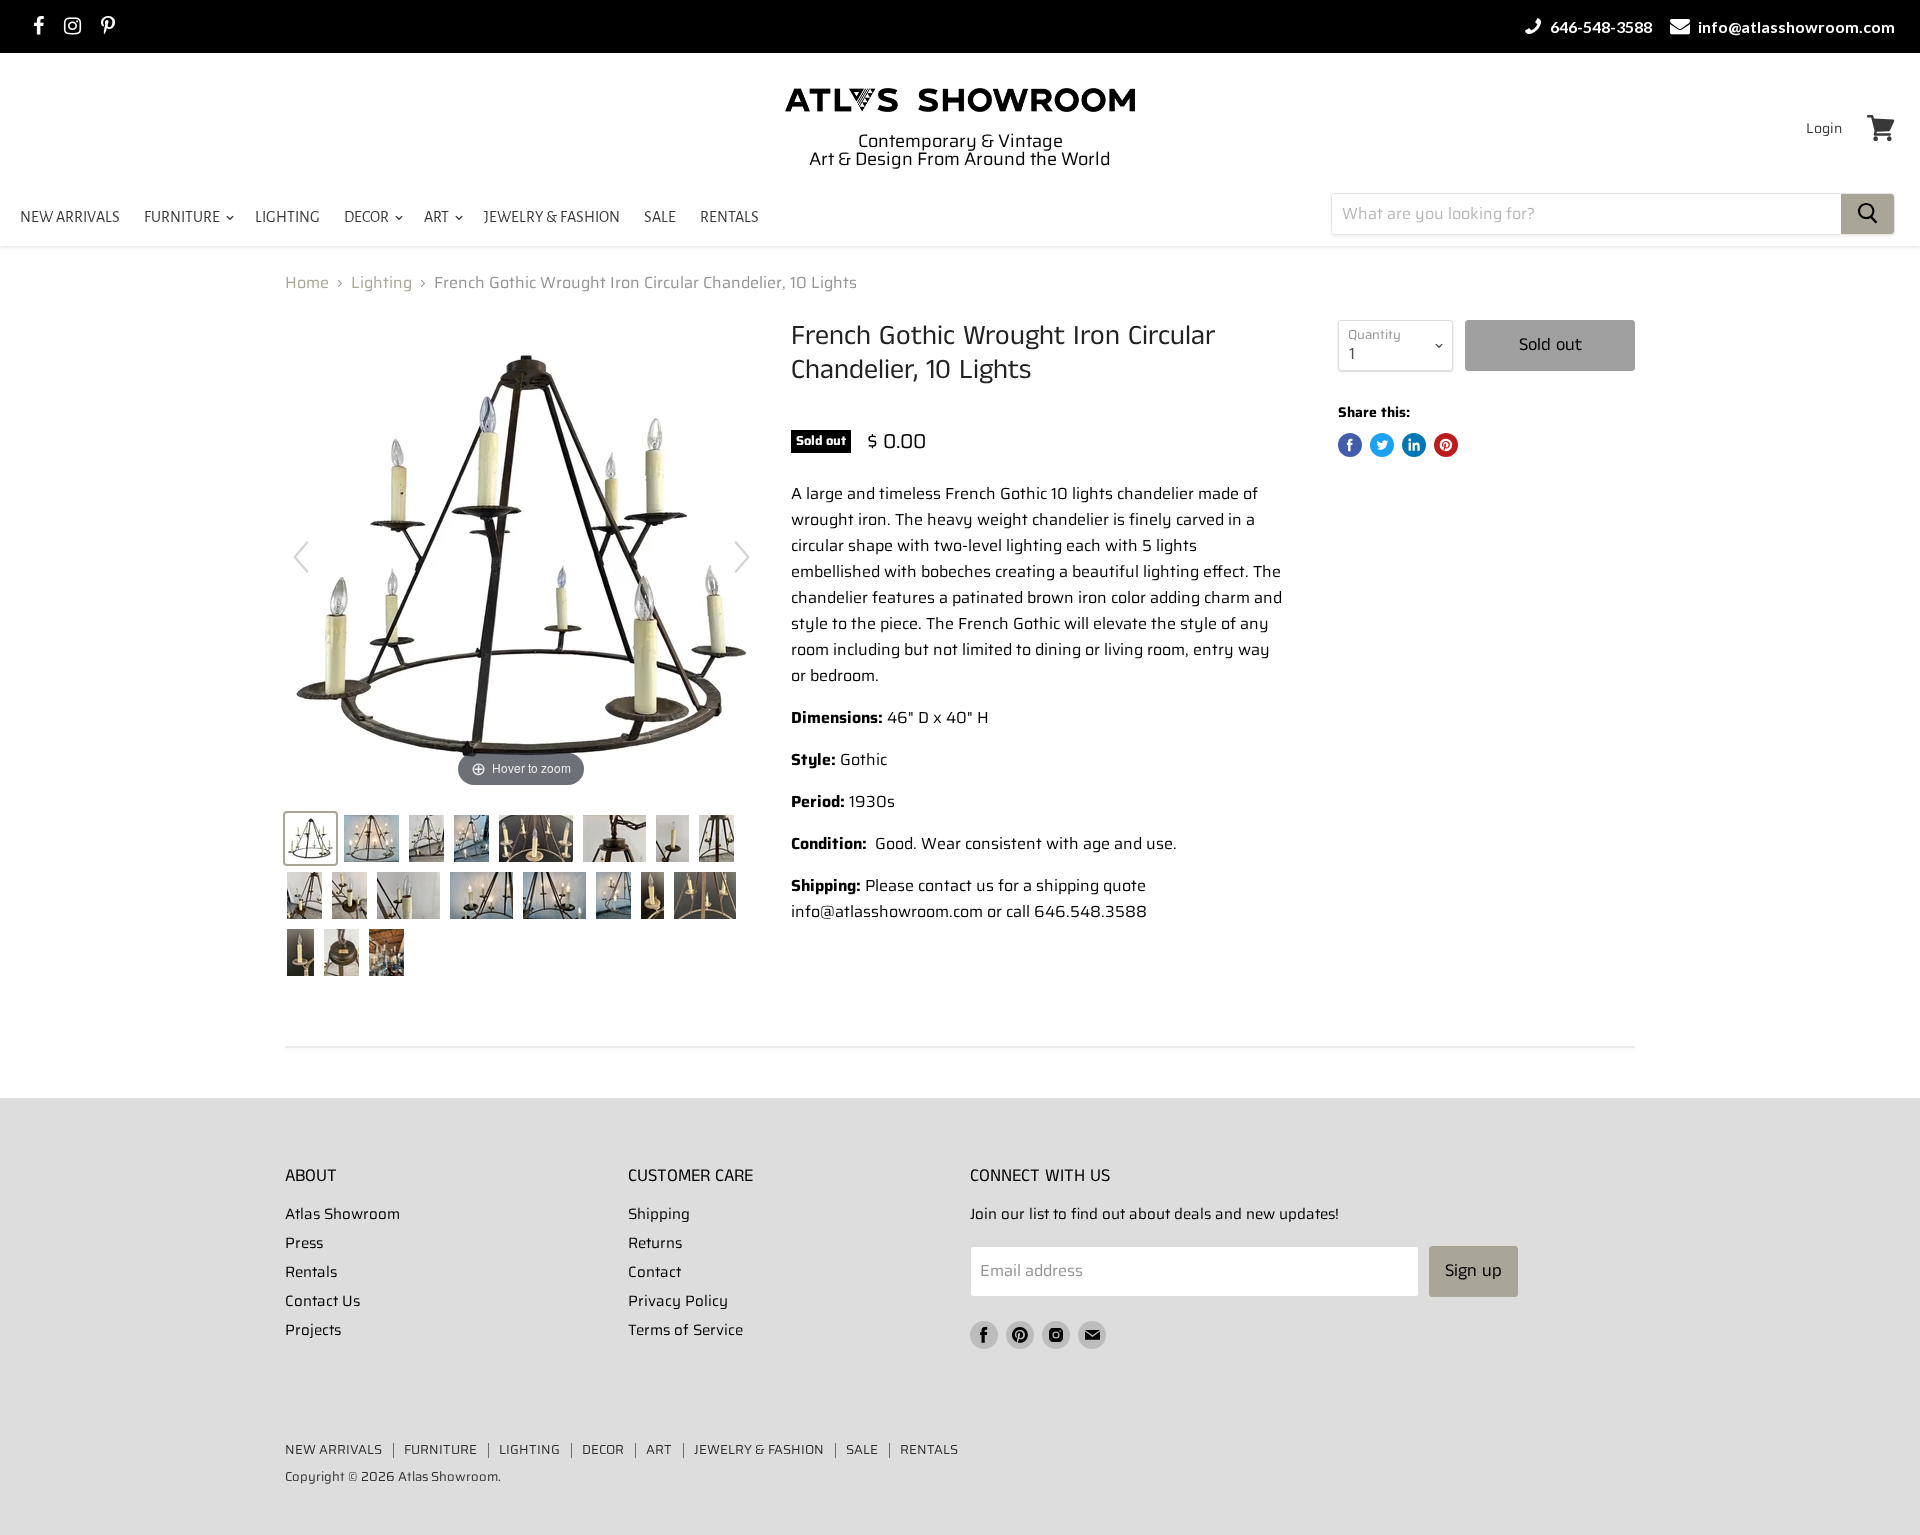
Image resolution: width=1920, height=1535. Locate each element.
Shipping (659, 1214)
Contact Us (322, 1301)
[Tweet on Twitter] (1382, 445)
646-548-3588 (1599, 26)
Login (1824, 128)
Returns (655, 1243)
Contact (654, 1272)
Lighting (381, 283)
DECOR (368, 217)
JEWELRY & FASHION (552, 217)
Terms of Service (685, 1330)
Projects (313, 1330)
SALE (660, 217)
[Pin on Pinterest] (1446, 445)
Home (307, 283)
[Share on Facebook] (1350, 445)
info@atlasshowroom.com (1795, 26)
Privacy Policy (678, 1301)
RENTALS (729, 217)
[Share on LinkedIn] (1414, 445)
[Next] (742, 557)
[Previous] (301, 557)
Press (304, 1243)
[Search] (1867, 214)
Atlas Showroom (342, 1214)
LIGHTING (287, 217)
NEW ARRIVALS (70, 217)
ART (438, 217)
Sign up (1473, 1271)
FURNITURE (183, 217)
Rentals (311, 1272)
